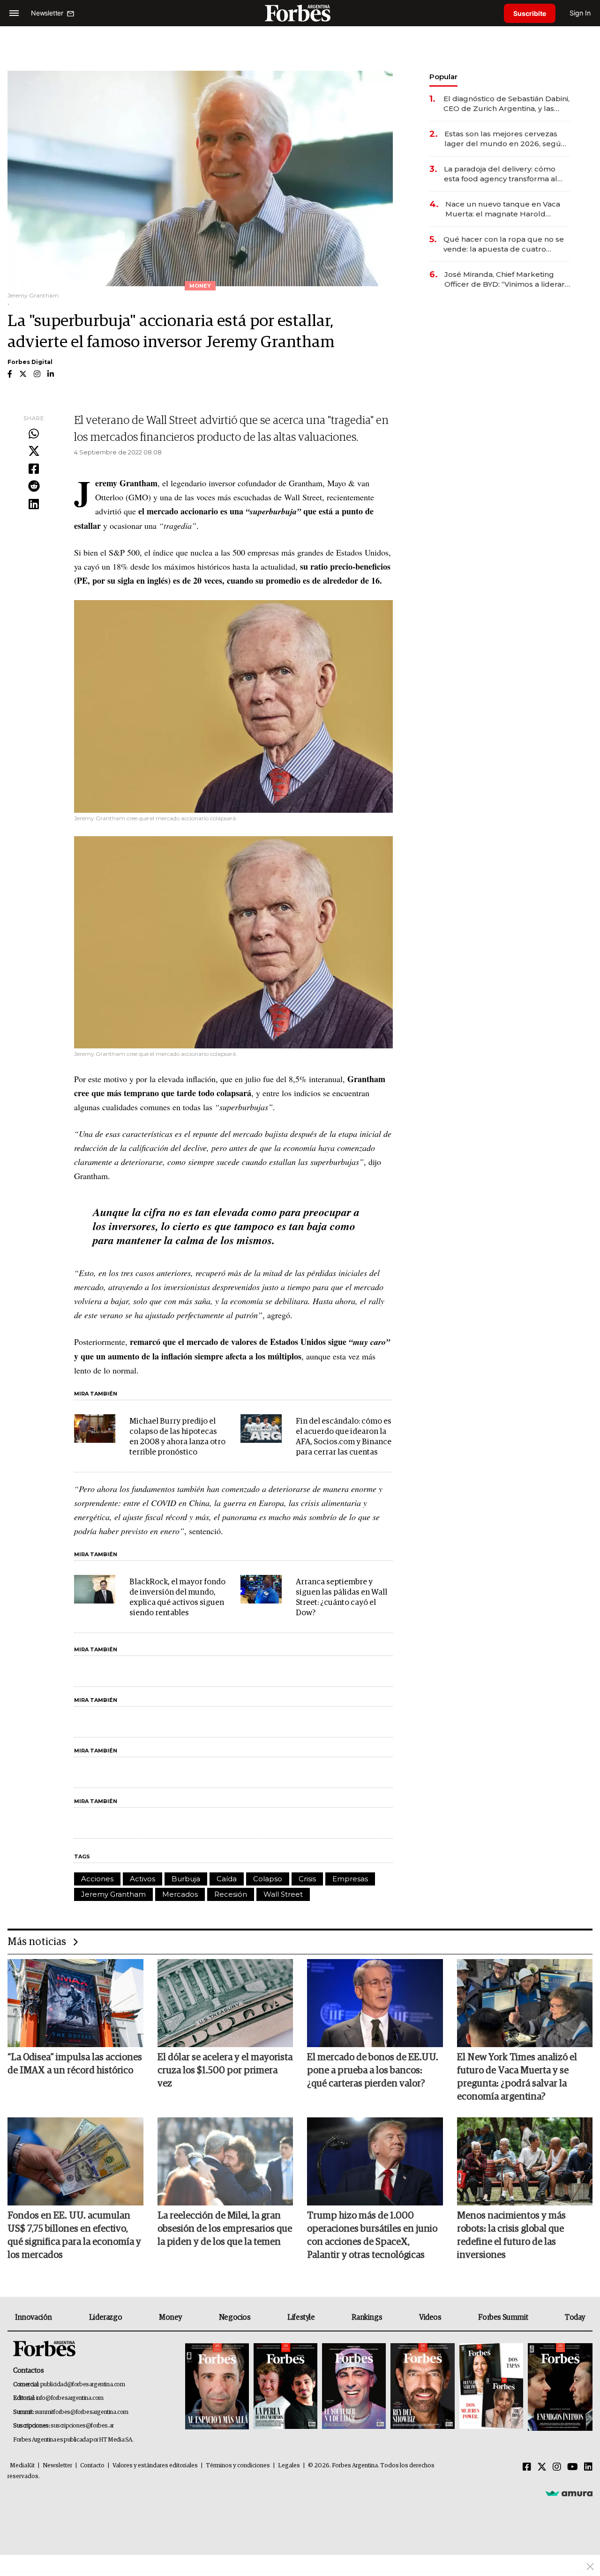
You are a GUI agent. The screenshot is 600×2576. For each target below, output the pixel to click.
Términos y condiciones (238, 2466)
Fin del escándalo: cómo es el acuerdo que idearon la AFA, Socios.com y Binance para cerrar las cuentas (344, 1437)
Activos (142, 1879)
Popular (443, 77)
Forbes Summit (503, 2317)
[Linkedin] (34, 505)
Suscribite (530, 13)
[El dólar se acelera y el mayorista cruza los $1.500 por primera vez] (225, 2003)
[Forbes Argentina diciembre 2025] (422, 2387)
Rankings (367, 2317)
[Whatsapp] (34, 434)
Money (170, 2317)
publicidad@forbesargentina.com (83, 2385)
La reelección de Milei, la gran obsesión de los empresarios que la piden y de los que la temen (225, 2229)
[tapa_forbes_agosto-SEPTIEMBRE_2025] (559, 2387)
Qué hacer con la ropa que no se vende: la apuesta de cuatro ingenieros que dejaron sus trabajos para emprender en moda (504, 244)
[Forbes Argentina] (300, 13)
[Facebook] (34, 469)
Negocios (235, 2317)
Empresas (350, 1879)
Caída (227, 1879)
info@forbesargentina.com (70, 2398)
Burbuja (186, 1879)
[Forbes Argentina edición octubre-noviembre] (491, 2387)
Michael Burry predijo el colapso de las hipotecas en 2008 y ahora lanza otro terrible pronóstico (177, 1437)
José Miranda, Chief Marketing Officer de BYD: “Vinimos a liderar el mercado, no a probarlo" (505, 279)
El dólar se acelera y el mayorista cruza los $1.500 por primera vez (225, 2071)
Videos (430, 2317)
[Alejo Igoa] (354, 2387)
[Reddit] (34, 487)
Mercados (180, 1894)
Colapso (268, 1879)
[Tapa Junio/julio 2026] (217, 2387)
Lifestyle (301, 2317)
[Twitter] (34, 452)
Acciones (97, 1879)
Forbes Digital (30, 362)
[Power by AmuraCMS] (569, 2493)
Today (575, 2317)
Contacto (92, 2466)
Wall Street (283, 1894)
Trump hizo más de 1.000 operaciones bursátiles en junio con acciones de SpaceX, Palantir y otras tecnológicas (372, 2235)
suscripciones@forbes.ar (82, 2426)
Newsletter (57, 2466)
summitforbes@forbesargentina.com (82, 2412)
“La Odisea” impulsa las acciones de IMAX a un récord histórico (75, 2064)
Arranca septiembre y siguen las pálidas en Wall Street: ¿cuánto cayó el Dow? (341, 1598)
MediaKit (22, 2466)
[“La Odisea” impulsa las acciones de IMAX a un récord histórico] (75, 2003)
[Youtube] (573, 2467)
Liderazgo (105, 2317)
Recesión (231, 1894)
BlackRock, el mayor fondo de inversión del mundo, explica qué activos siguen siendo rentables (177, 1598)
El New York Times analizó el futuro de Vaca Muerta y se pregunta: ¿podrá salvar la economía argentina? (517, 2077)
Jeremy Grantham (113, 1894)
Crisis (307, 1879)
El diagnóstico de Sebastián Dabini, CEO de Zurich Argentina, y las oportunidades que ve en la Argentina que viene (506, 104)
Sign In (580, 13)
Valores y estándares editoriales (155, 2466)
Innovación (34, 2317)
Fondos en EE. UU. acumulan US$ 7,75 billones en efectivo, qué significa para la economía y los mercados (74, 2235)
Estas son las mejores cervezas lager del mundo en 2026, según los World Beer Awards (505, 139)
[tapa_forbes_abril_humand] (285, 2387)
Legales (289, 2466)
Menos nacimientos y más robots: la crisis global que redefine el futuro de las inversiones (511, 2235)
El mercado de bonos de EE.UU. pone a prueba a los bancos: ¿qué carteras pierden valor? (373, 2071)
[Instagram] (557, 2467)
